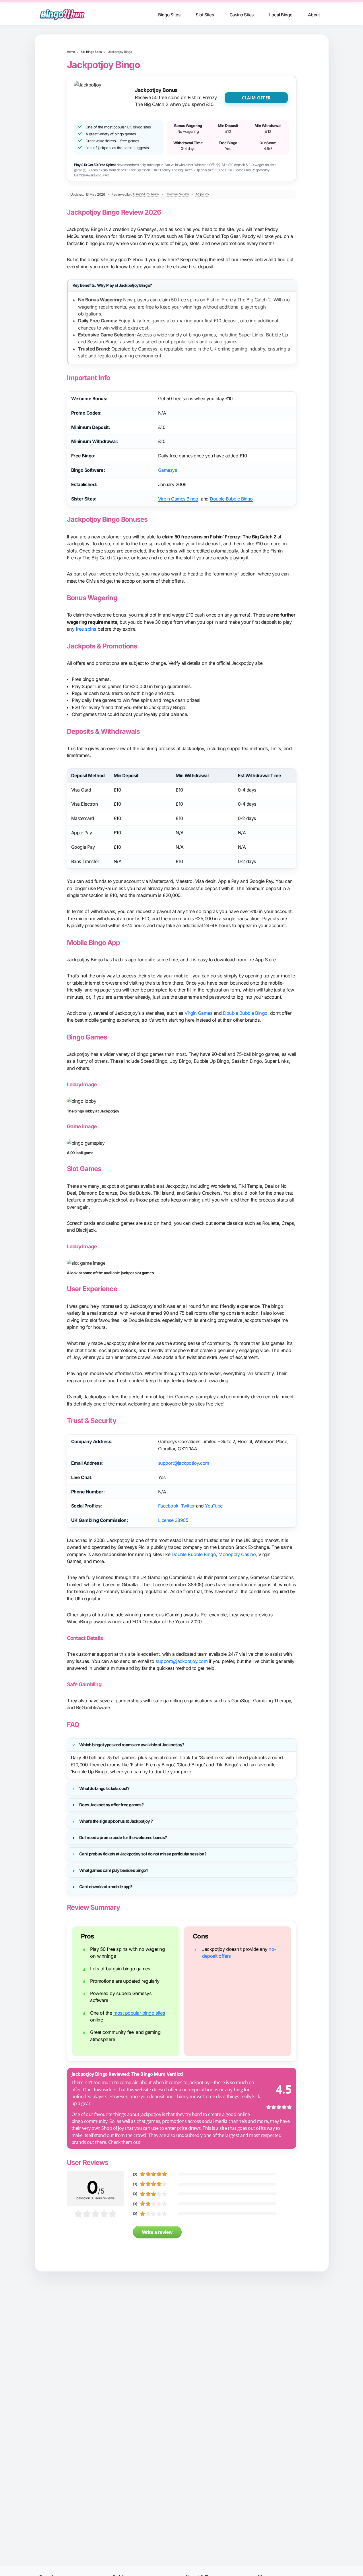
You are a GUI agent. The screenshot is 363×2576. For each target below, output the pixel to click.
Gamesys (168, 470)
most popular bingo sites (139, 2013)
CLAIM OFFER (256, 98)
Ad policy (202, 194)
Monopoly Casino (237, 1554)
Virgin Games (198, 1013)
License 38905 (173, 1520)
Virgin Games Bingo (178, 499)
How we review (177, 194)
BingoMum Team (146, 194)
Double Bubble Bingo (231, 499)
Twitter (188, 1506)
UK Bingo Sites (92, 52)
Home (71, 52)
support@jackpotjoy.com (184, 1463)
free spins (86, 629)
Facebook (168, 1506)
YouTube (214, 1506)
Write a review (157, 2232)
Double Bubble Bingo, (246, 1013)
